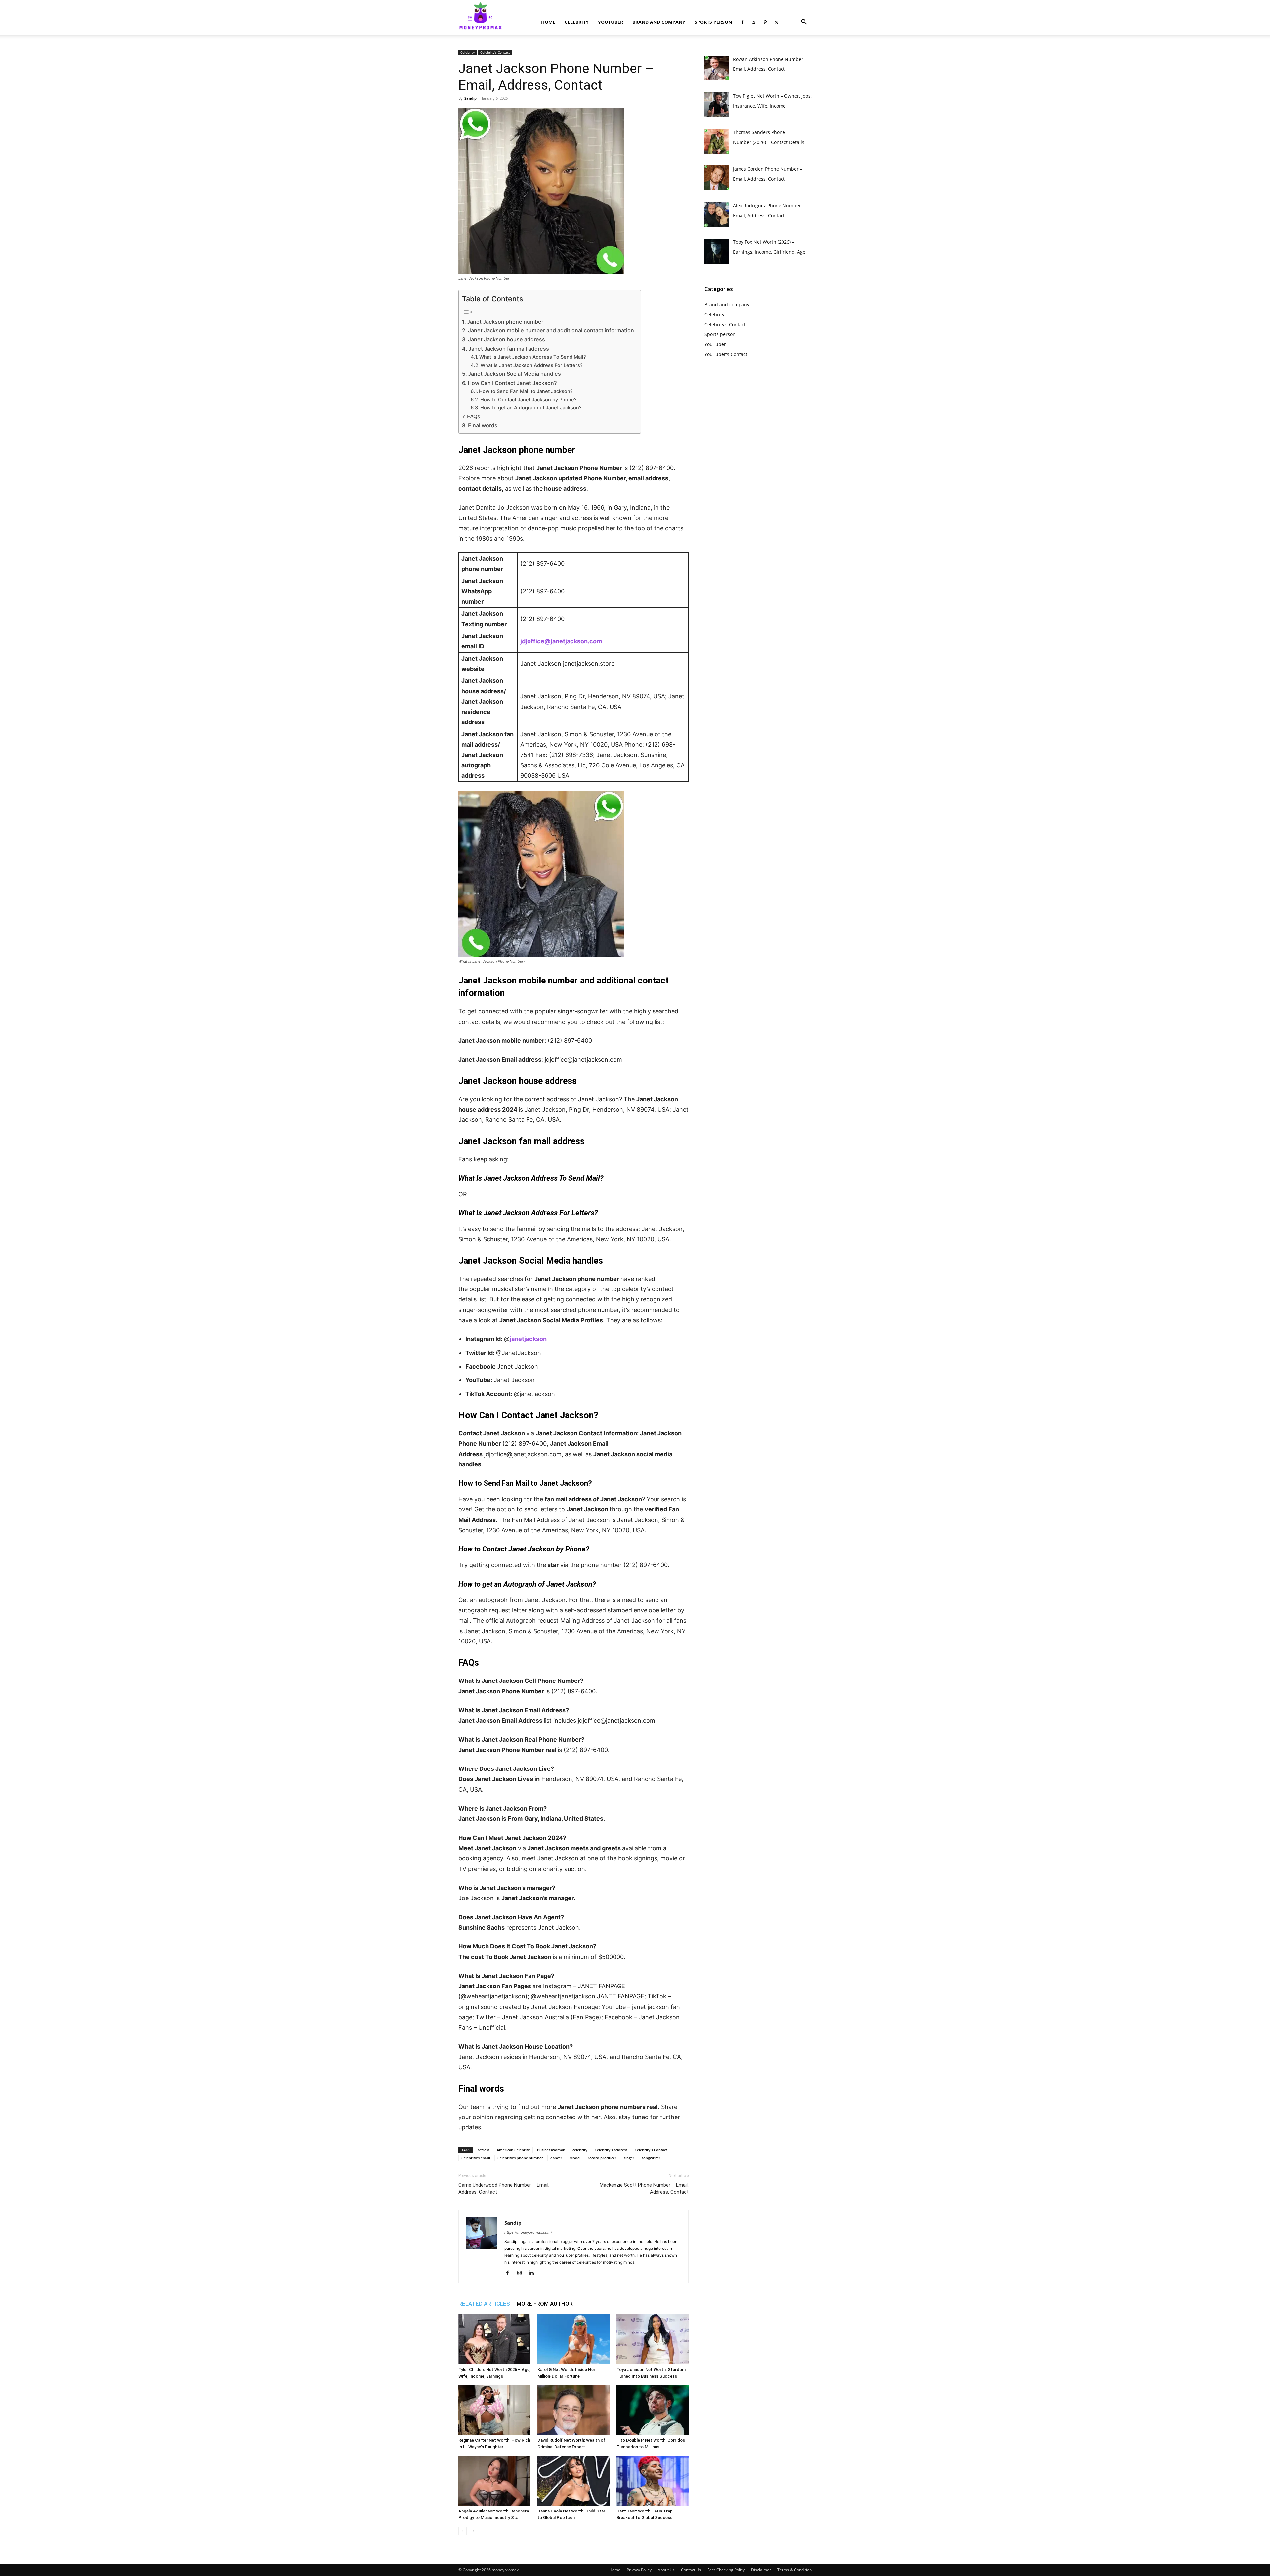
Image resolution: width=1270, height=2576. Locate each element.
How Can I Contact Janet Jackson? (512, 383)
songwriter (651, 2158)
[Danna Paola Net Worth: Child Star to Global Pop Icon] (573, 2481)
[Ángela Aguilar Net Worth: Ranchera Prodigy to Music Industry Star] (494, 2481)
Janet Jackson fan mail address (509, 349)
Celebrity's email (476, 2158)
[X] (776, 22)
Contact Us (691, 2570)
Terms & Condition (794, 2570)
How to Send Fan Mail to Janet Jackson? (526, 391)
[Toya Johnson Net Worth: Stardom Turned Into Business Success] (653, 2339)
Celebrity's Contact (495, 52)
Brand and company (659, 22)
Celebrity (577, 22)
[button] (804, 23)
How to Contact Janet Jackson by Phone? (529, 400)
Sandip (470, 98)
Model (575, 2158)
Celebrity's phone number (520, 2158)
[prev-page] (463, 2531)
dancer (556, 2158)
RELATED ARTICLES (484, 2304)
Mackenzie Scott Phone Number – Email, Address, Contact (644, 2188)
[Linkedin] (534, 2273)
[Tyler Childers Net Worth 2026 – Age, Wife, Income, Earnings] (494, 2339)
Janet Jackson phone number (505, 322)
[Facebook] (742, 22)
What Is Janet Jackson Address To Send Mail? (533, 357)
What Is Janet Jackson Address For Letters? (532, 365)
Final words (483, 425)
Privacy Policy (639, 2570)
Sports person (713, 22)
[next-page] (473, 2531)
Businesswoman (551, 2150)
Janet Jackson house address (507, 339)
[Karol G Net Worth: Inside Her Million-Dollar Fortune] (573, 2339)
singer (629, 2158)
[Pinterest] (765, 22)
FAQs (474, 416)
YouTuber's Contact (726, 354)
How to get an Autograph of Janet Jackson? (531, 408)
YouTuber (611, 22)
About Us (666, 2570)
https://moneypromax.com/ (528, 2232)
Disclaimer (761, 2570)
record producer (602, 2158)
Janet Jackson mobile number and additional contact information (551, 330)
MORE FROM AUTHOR (545, 2304)
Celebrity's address (611, 2150)
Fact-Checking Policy (726, 2570)
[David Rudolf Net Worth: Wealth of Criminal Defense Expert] (573, 2410)
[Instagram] (754, 22)
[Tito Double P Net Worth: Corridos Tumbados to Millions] (653, 2410)
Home (548, 22)
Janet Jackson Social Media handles (514, 374)
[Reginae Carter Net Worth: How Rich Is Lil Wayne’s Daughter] (494, 2410)
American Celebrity (513, 2150)
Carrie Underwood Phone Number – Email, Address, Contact (504, 2188)
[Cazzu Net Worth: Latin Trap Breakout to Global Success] (653, 2481)
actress (484, 2150)
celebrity (580, 2150)
